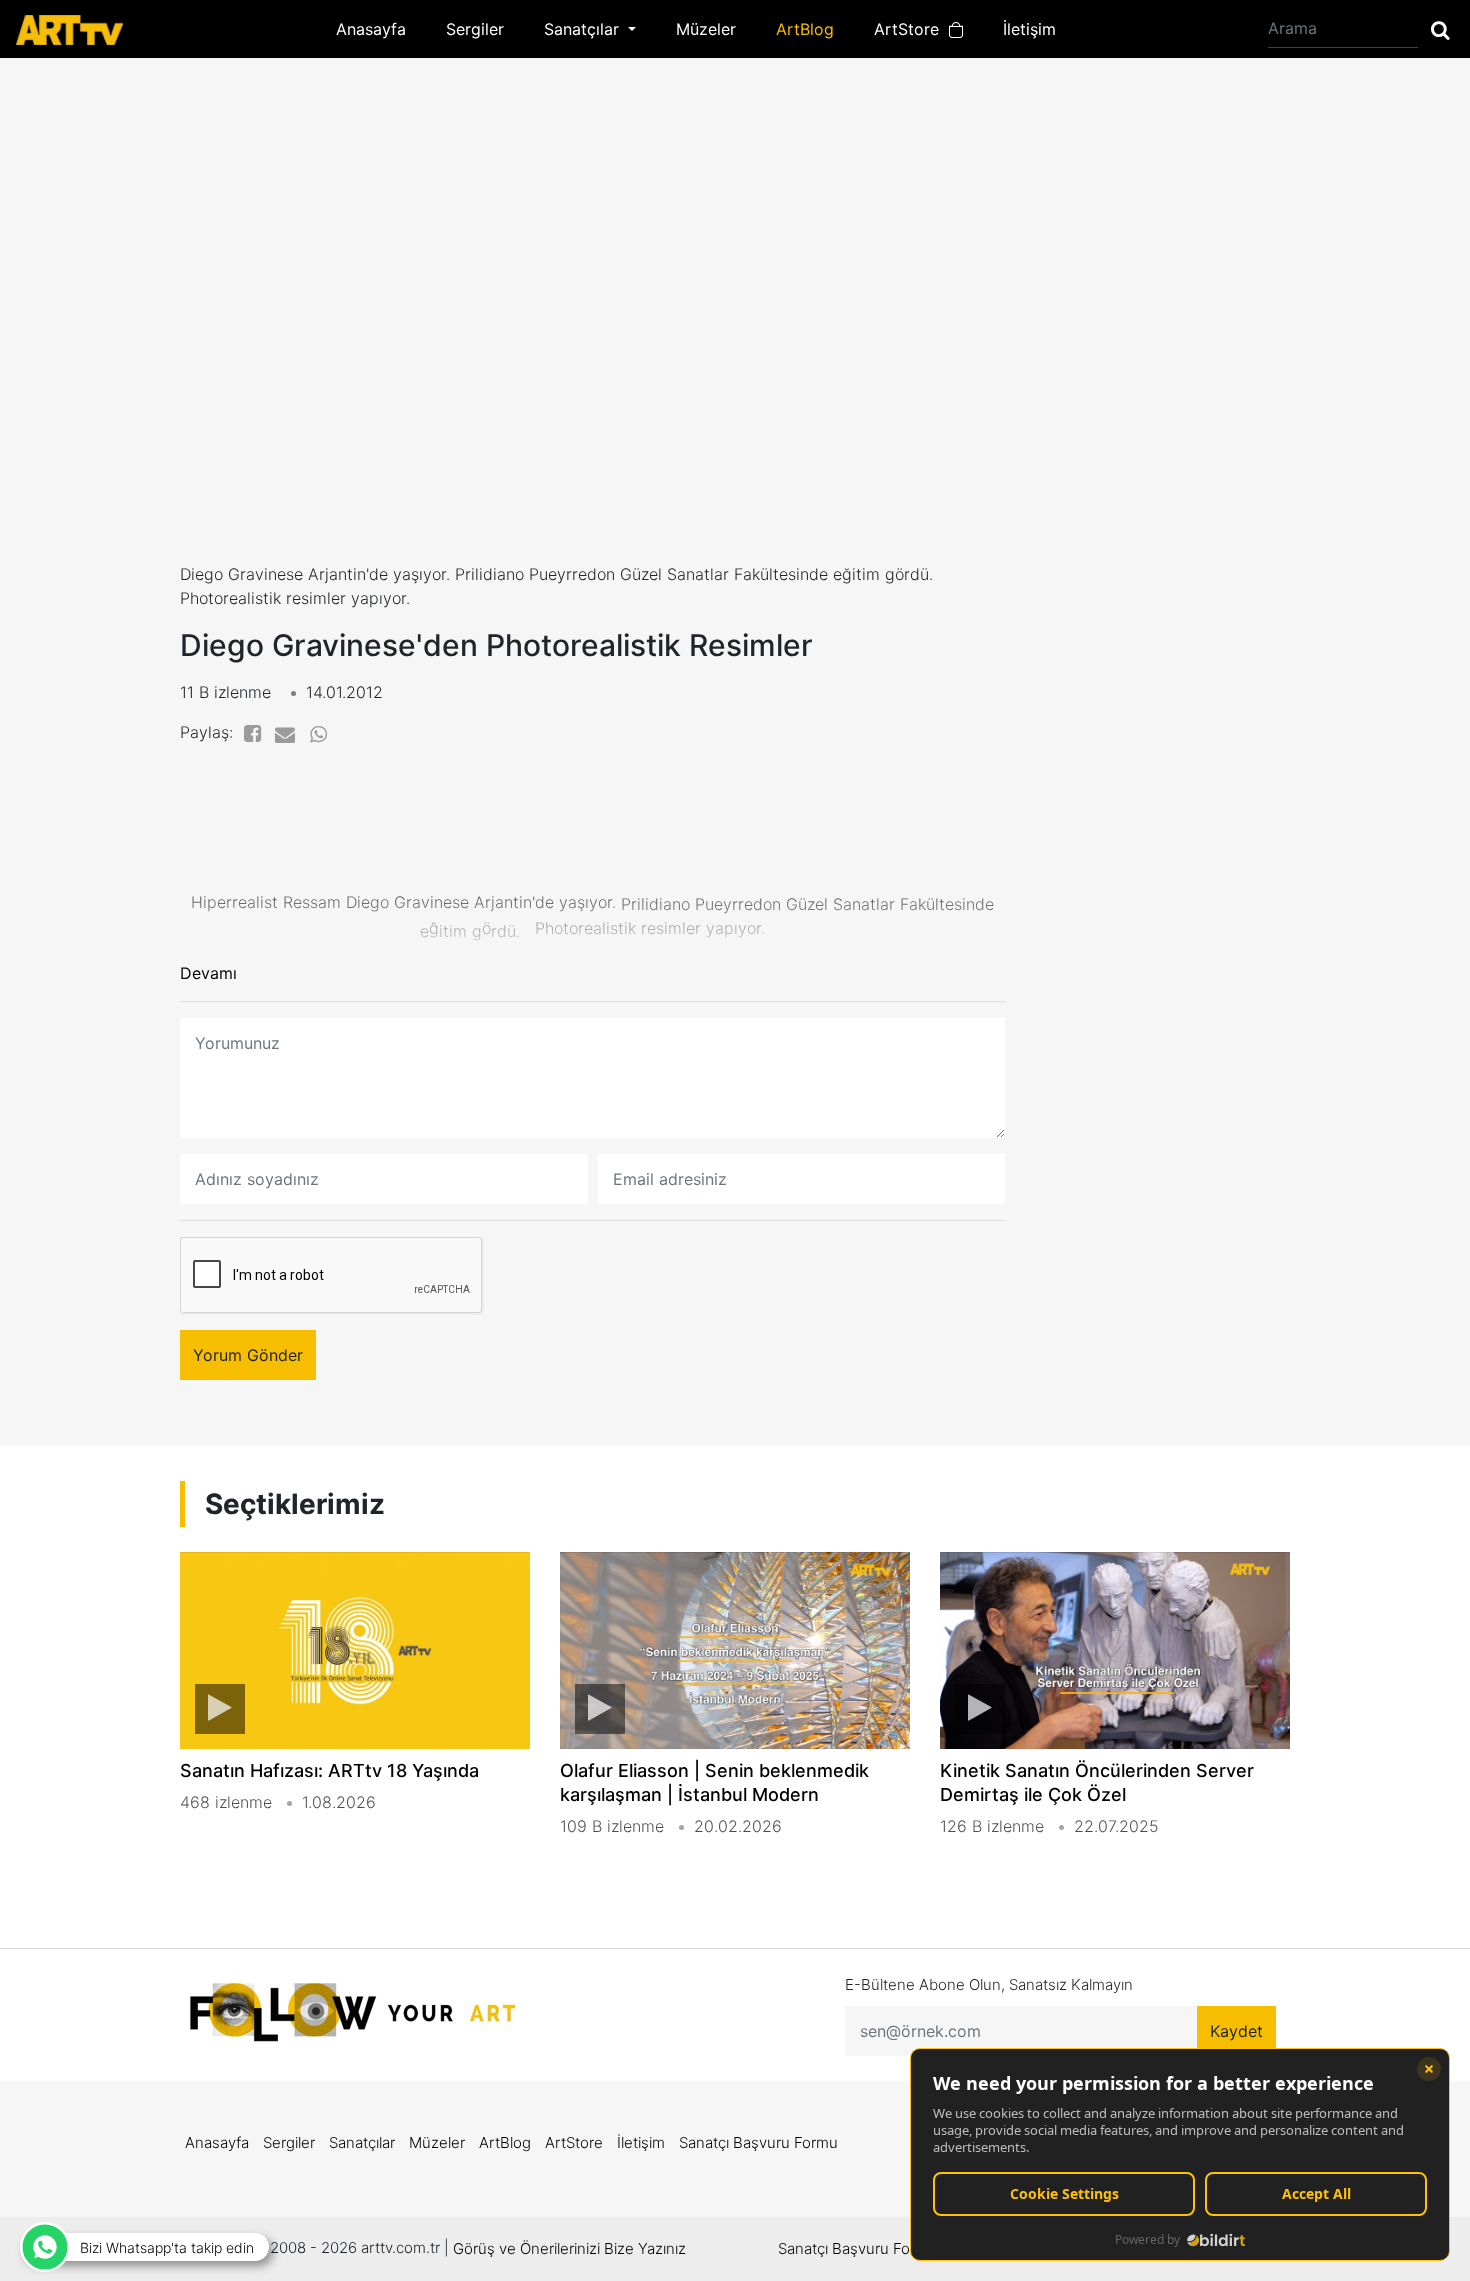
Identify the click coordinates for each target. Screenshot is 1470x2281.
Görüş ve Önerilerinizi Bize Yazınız (569, 2248)
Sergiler (475, 29)
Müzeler (706, 29)
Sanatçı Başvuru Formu (758, 2142)
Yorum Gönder (248, 1355)
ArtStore (911, 29)
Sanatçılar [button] (584, 29)
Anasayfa (371, 29)
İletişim (1029, 29)
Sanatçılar (362, 2142)
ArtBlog (805, 29)
